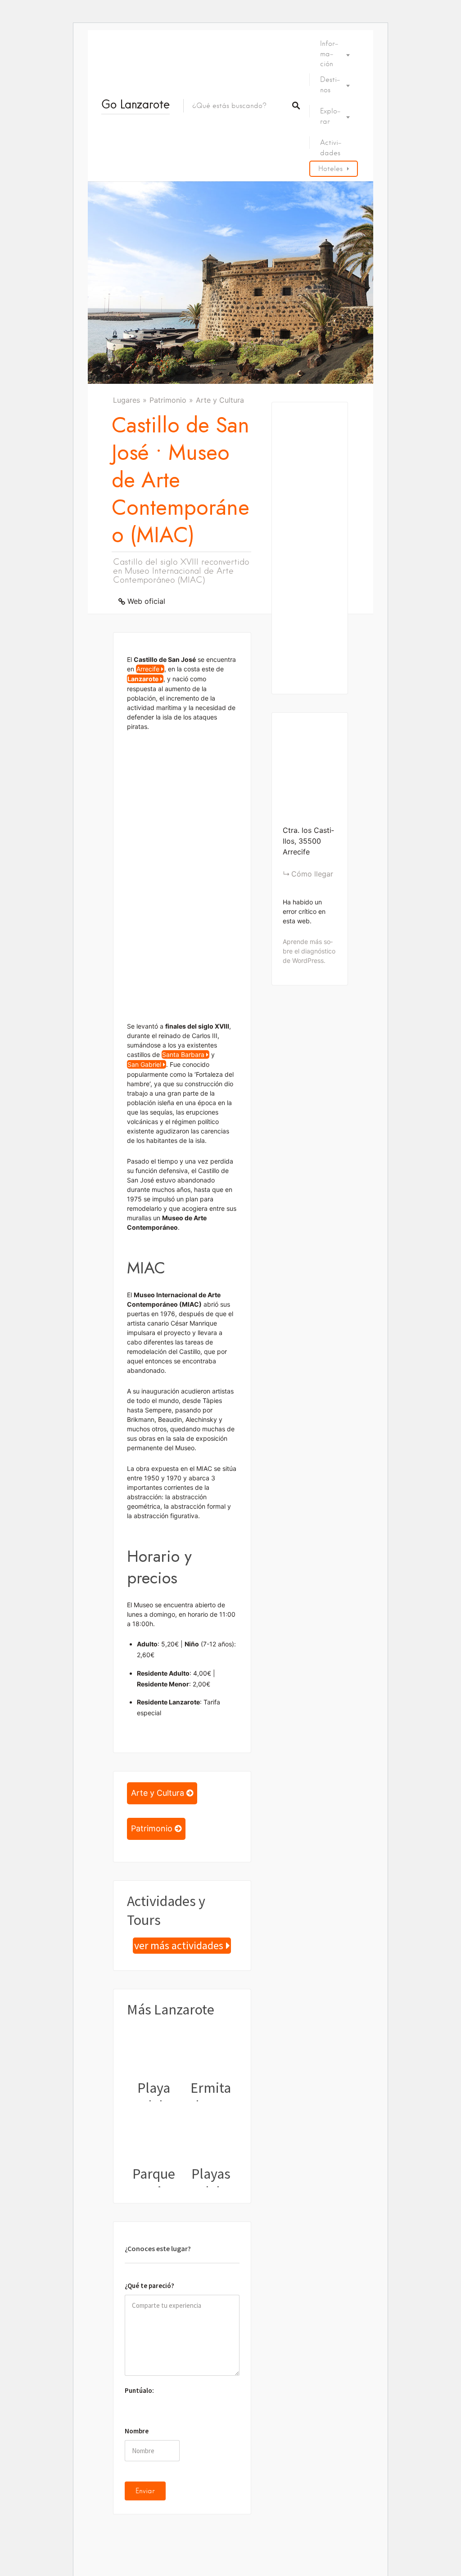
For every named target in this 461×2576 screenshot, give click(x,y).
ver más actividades (179, 1946)
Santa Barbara (183, 1054)
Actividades (331, 148)
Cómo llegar (312, 874)
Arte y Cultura (220, 400)
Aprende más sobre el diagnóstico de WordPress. (309, 951)
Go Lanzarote (136, 104)
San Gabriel (144, 1064)
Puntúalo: (139, 2390)
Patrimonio (168, 400)
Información (329, 54)
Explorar (330, 116)
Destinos (330, 85)
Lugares (127, 400)
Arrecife (148, 669)
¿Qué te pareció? (149, 2286)
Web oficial (146, 601)
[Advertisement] (182, 875)
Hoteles (330, 169)
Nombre (137, 2431)
